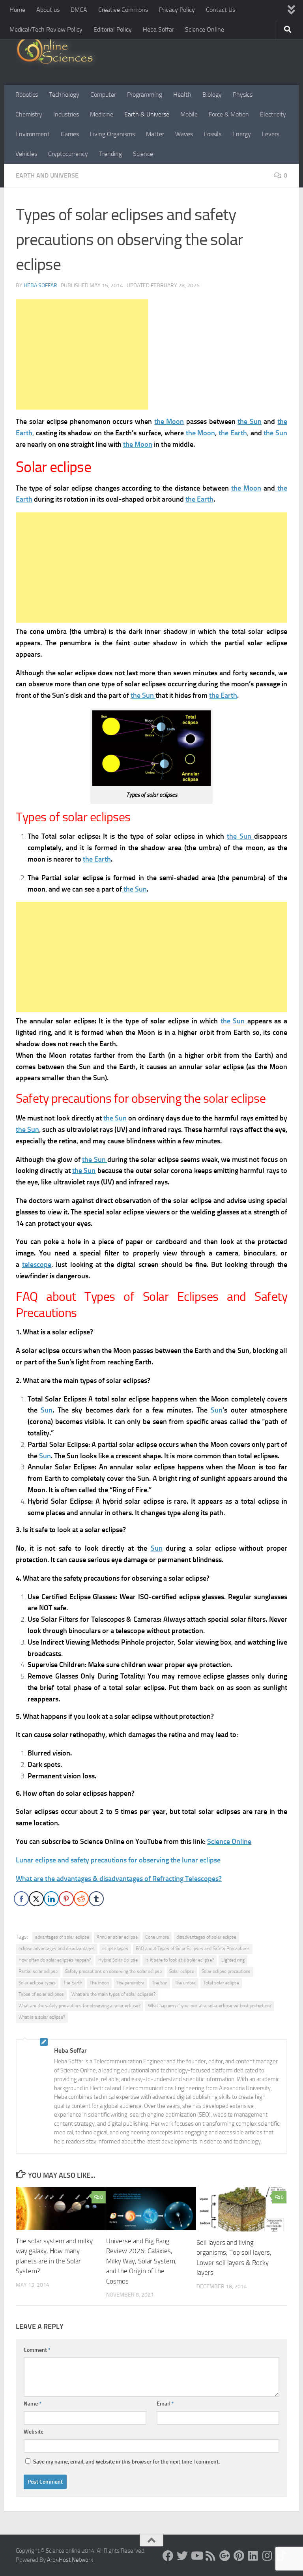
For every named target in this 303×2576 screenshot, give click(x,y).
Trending (110, 154)
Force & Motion (229, 114)
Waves (184, 134)
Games (70, 134)
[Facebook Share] (21, 1899)
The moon (99, 1983)
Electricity (273, 114)
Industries (66, 114)
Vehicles (26, 154)
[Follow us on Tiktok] (282, 2556)
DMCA (79, 10)
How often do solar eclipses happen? (55, 1960)
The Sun (160, 1983)
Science (143, 154)
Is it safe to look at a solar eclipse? (180, 1960)
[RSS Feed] (211, 2556)
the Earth (233, 433)
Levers (271, 134)
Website (34, 2432)
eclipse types (115, 1948)
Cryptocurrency (68, 154)
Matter (155, 134)
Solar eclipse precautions (226, 1971)
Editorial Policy (113, 29)
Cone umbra (157, 1937)
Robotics (27, 95)
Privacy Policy (177, 10)
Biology (212, 95)
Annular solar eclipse (117, 1937)
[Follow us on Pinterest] (239, 2556)
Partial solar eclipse (38, 1971)
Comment (37, 2350)
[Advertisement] (82, 354)
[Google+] (225, 2556)
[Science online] (168, 2556)
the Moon (169, 422)
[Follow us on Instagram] (267, 2556)
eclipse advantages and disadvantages (57, 1948)
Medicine (102, 114)
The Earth (73, 1983)
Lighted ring (233, 1960)
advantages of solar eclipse (62, 1937)
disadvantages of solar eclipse (206, 1937)
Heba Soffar (158, 29)
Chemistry (29, 114)
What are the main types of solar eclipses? (113, 1994)
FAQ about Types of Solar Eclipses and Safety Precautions (193, 1948)
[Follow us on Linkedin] (253, 2556)
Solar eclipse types (37, 1983)
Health (182, 95)
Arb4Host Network (70, 2560)
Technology (64, 95)
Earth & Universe (147, 114)
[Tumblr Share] (96, 1899)
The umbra (185, 1983)
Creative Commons (123, 10)
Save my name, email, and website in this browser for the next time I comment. (126, 2462)
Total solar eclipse (221, 1983)
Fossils (213, 134)
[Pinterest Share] (66, 1899)
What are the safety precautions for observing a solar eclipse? (79, 2006)
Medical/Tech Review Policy (46, 29)
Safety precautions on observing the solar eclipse (113, 1971)
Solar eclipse (182, 1971)
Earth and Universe (47, 175)
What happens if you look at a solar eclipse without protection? (210, 2006)
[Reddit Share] (81, 1899)
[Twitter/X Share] (36, 1899)
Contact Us (221, 10)
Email (165, 2404)
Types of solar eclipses (41, 1994)
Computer (103, 95)
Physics (243, 95)
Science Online (205, 29)
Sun (47, 1410)
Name (33, 2404)
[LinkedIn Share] (51, 1899)
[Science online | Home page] (58, 52)
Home (17, 10)
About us (48, 10)
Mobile (189, 114)
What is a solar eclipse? (42, 2017)
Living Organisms (112, 134)
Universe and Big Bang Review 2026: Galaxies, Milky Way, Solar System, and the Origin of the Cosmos (141, 2261)
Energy (242, 134)
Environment (33, 134)
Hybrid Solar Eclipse (118, 1960)
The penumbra (130, 1983)
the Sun (250, 422)
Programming (145, 95)
